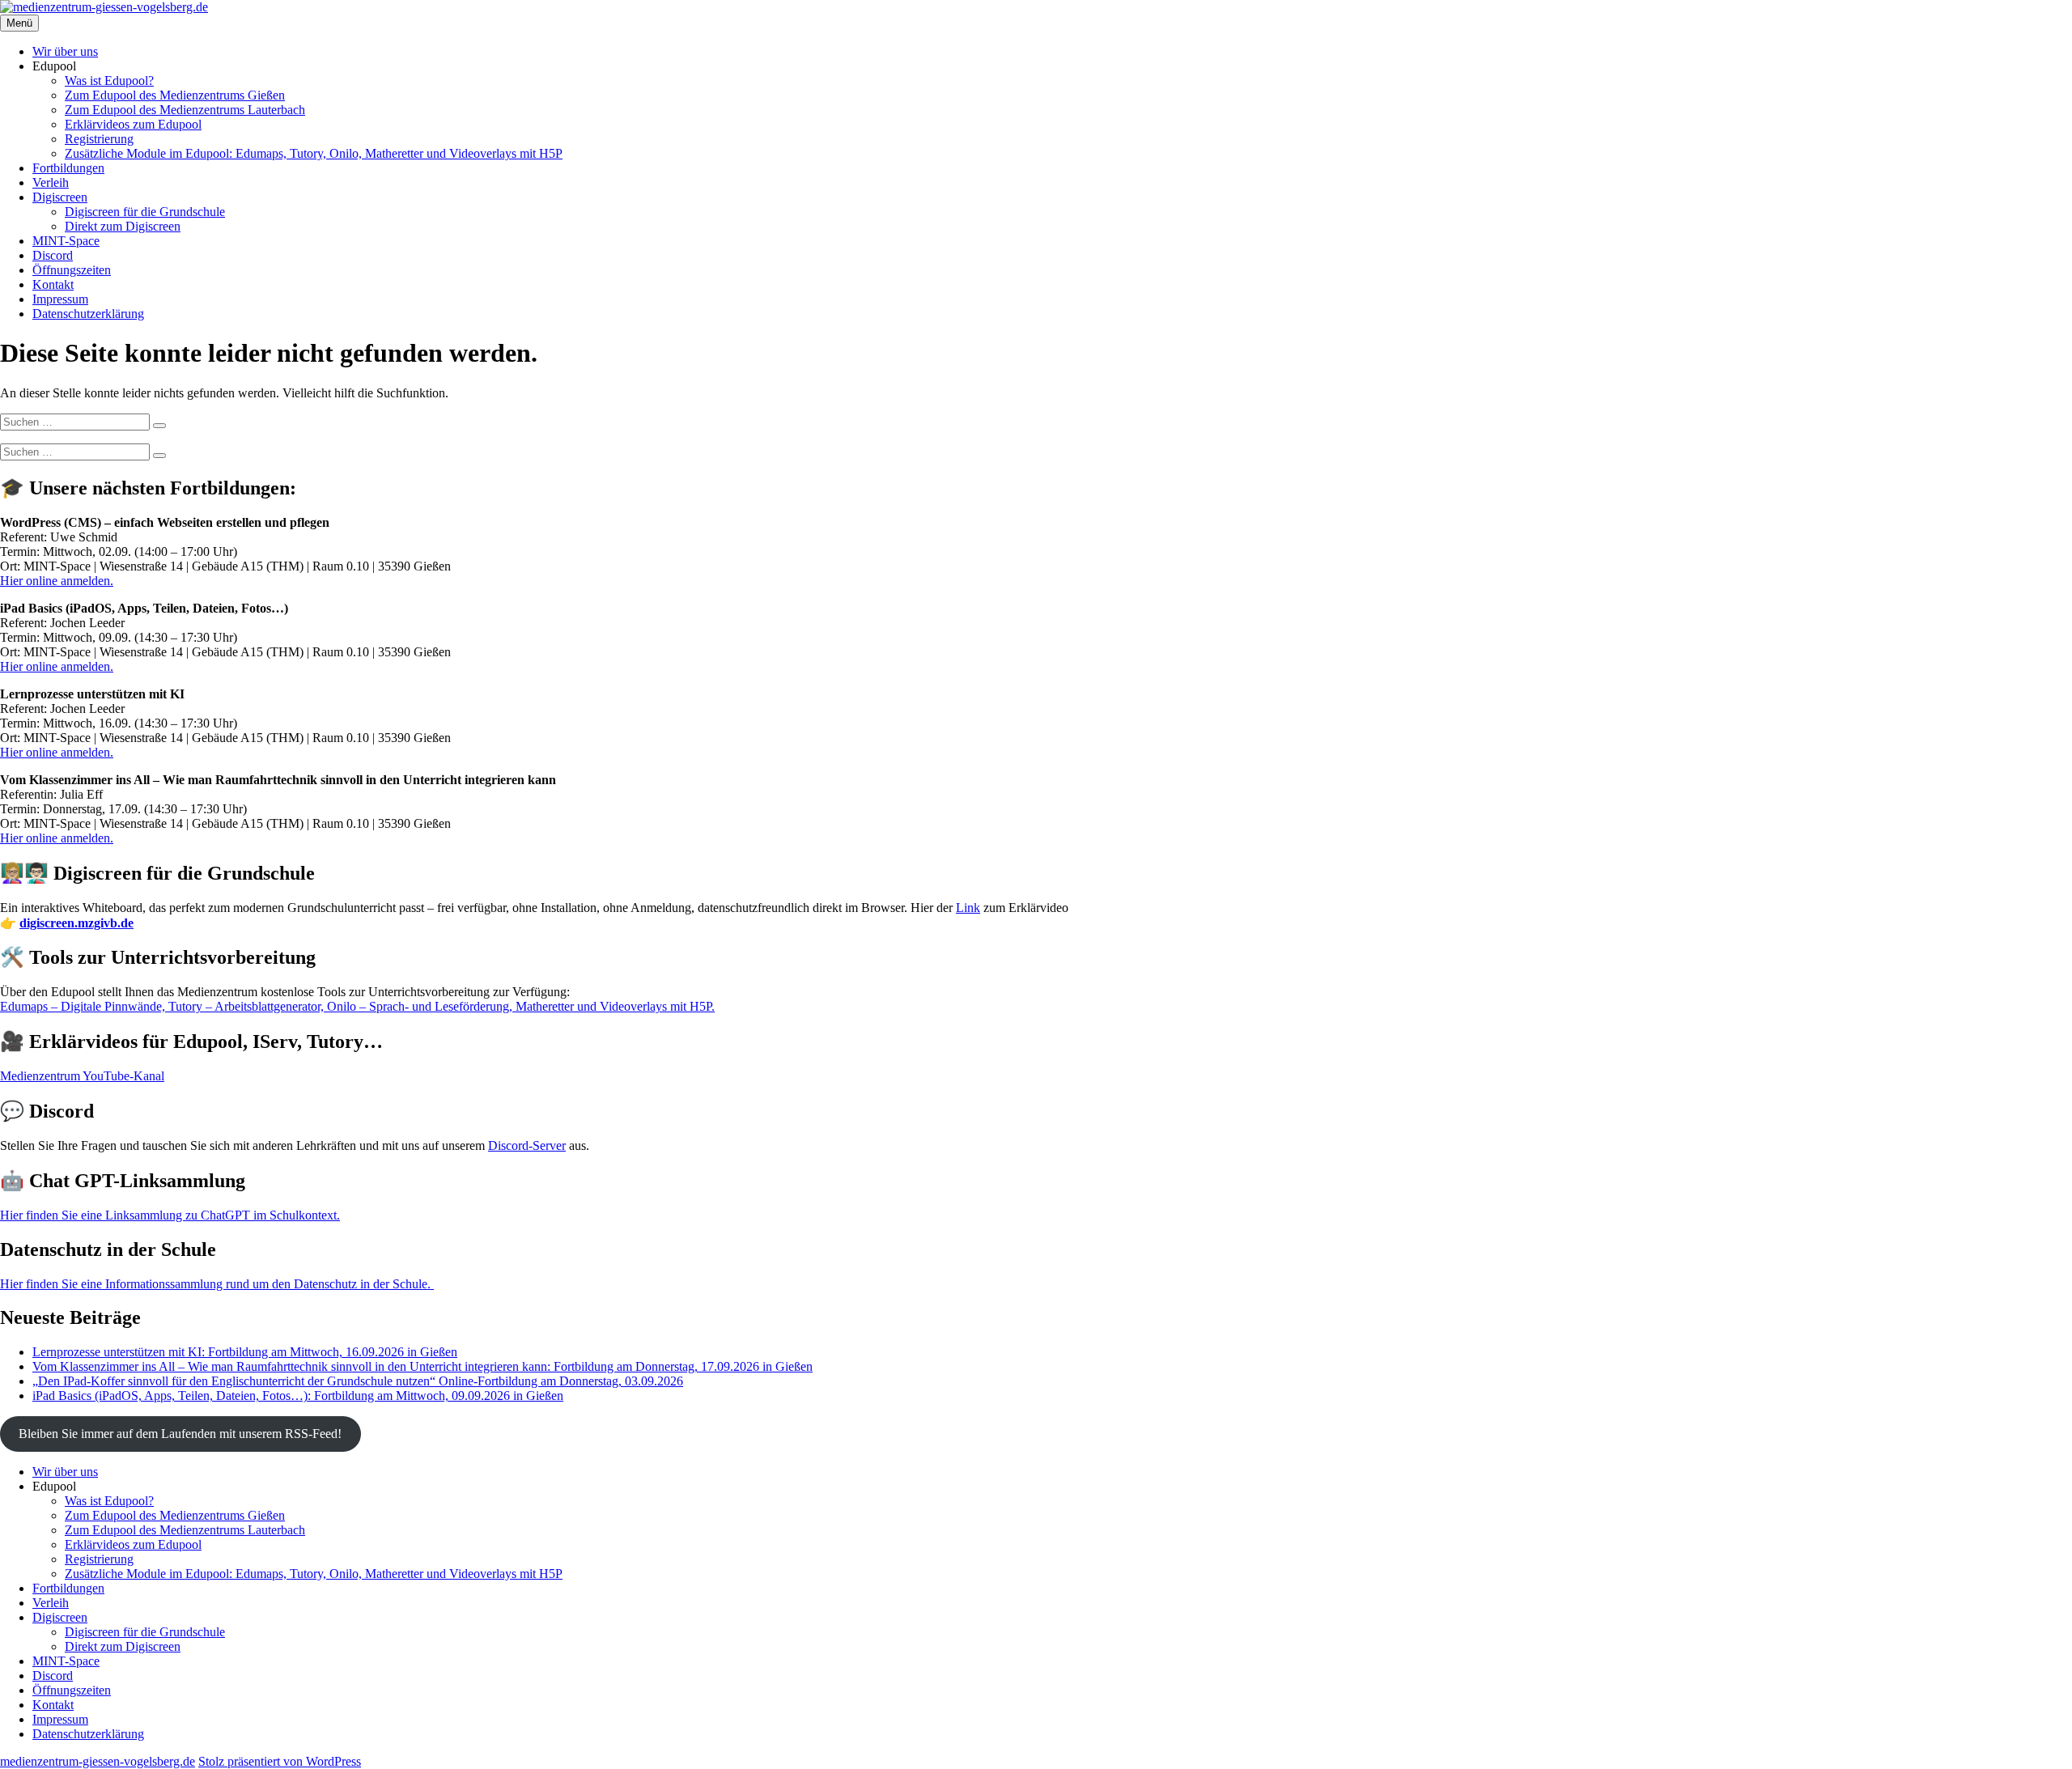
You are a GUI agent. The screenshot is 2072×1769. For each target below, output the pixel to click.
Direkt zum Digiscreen (123, 226)
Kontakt (53, 284)
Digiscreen (60, 197)
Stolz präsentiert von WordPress (280, 1761)
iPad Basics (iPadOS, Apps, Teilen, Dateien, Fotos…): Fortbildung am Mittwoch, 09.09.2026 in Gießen (298, 1396)
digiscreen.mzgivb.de (76, 923)
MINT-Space (66, 241)
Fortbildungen (68, 168)
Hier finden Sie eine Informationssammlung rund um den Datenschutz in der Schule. (217, 1284)
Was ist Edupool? (109, 81)
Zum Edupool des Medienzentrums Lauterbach (185, 110)
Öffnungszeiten (72, 270)
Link (968, 908)
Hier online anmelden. (57, 581)
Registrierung (99, 139)
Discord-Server (527, 1145)
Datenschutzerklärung (88, 314)
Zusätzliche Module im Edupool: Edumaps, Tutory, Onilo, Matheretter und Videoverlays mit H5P (314, 153)
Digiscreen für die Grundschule (145, 212)
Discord (53, 255)
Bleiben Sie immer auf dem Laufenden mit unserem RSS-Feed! (180, 1434)
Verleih (51, 182)
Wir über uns (65, 51)
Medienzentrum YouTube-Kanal (82, 1076)
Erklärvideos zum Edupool (133, 124)
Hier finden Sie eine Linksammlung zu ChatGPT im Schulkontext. (170, 1215)
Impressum (60, 299)
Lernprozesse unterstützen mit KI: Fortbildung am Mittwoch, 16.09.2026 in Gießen (245, 1352)
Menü (19, 23)
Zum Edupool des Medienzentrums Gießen (175, 95)
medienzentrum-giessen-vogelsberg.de (98, 1761)
